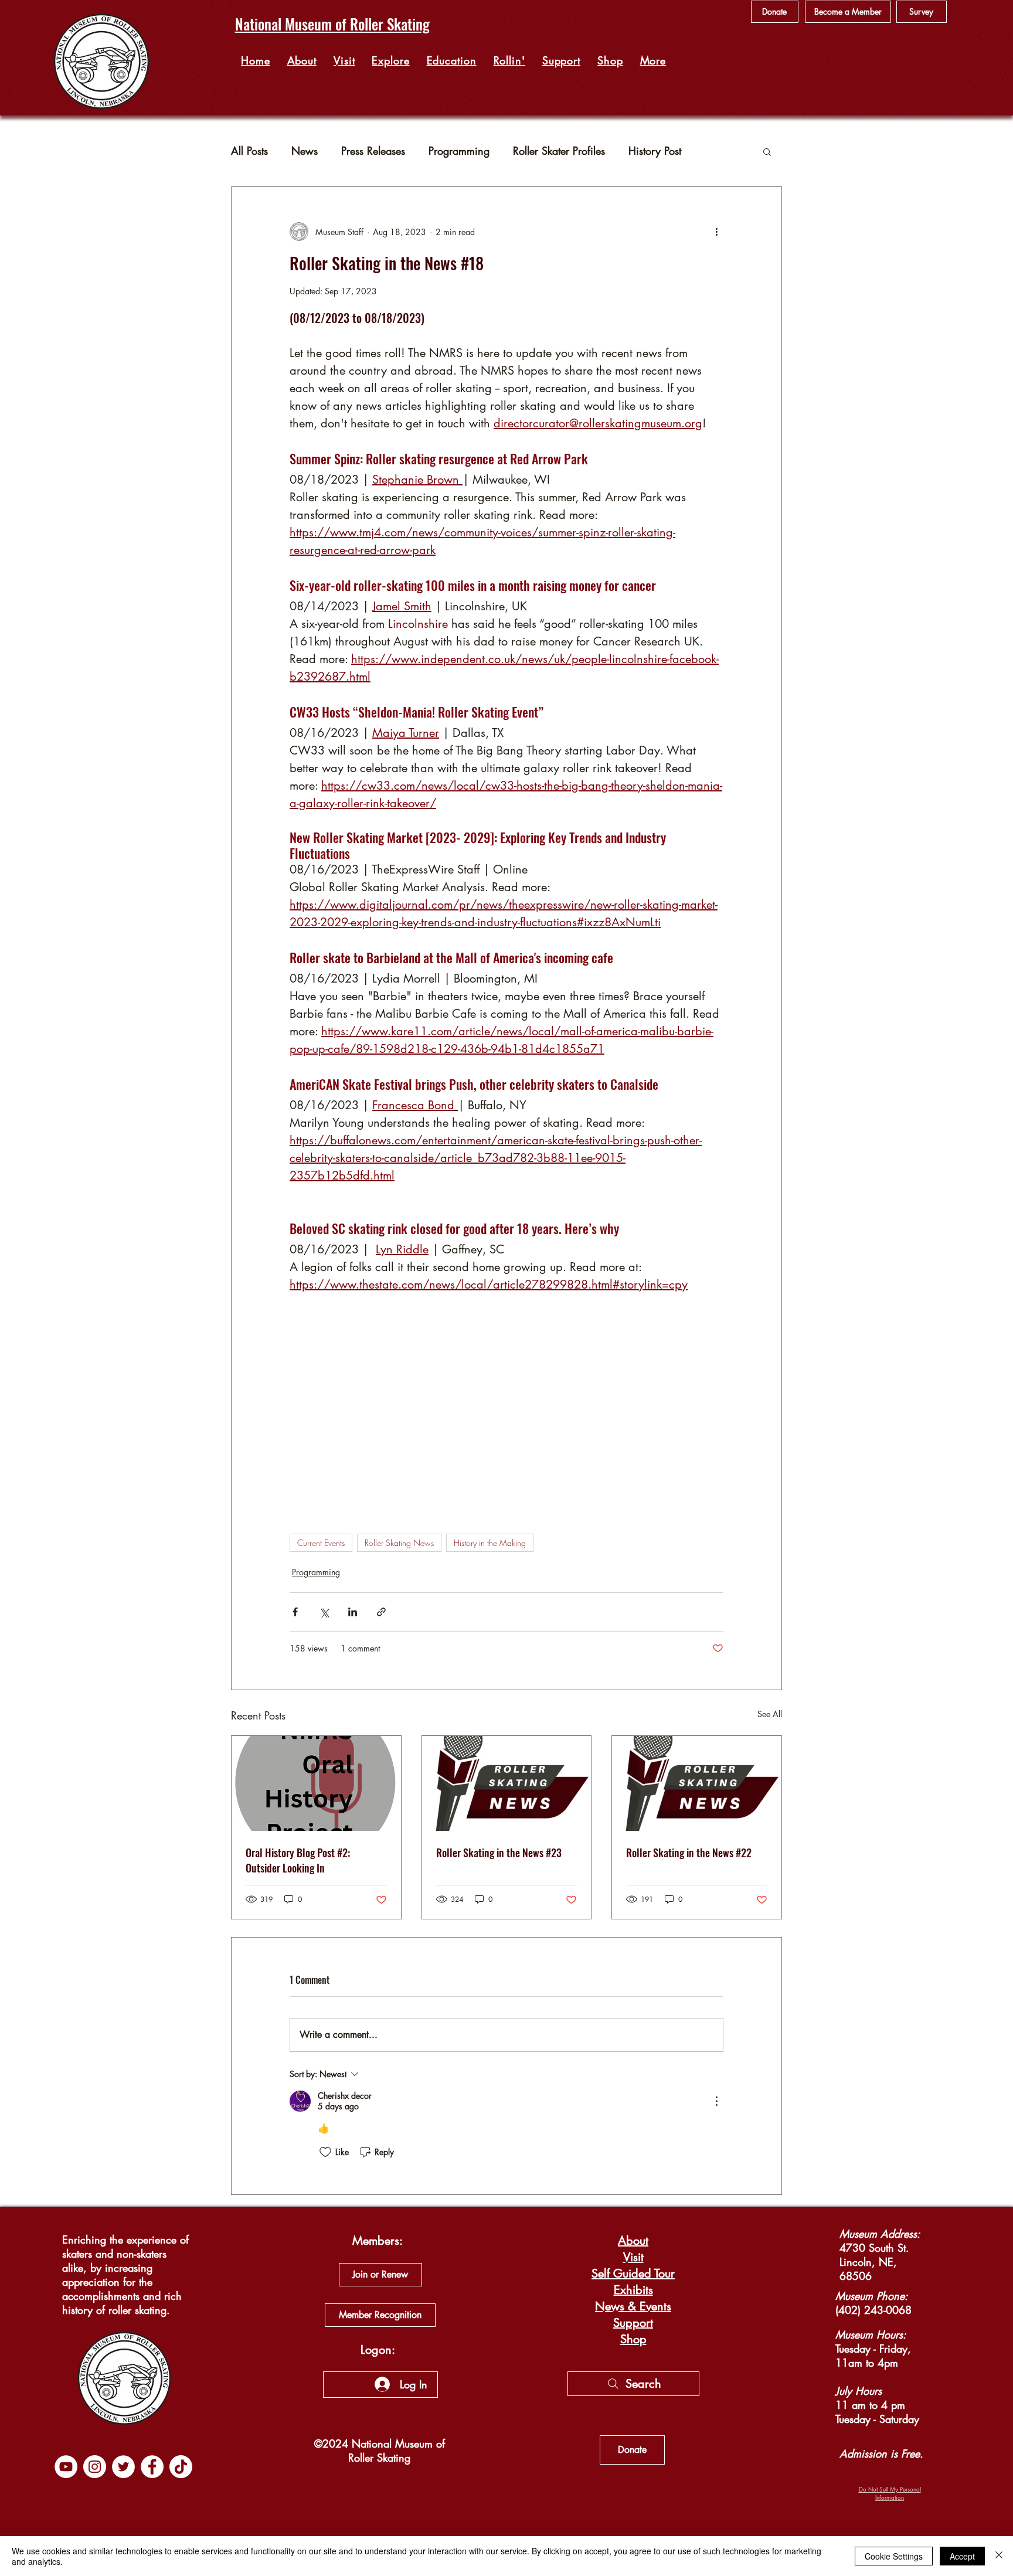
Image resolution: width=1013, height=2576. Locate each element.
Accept (962, 2556)
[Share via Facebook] (295, 1612)
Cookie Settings (894, 2556)
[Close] (999, 2556)
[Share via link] (381, 1612)
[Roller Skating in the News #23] (507, 1783)
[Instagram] (95, 2467)
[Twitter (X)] (123, 2467)
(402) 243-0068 (873, 2310)
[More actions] (716, 232)
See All (770, 1714)
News (305, 151)
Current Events (321, 1543)
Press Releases (373, 151)
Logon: (378, 2350)
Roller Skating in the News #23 (499, 1853)
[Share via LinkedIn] (353, 1612)
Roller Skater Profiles (559, 151)
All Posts (249, 151)
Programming (459, 151)
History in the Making (490, 1543)
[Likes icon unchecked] (325, 2152)
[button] (391, 60)
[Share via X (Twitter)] (324, 1612)
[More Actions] (716, 2101)
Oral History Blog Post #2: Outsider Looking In (298, 1860)
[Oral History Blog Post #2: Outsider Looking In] (316, 1783)
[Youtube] (66, 2467)
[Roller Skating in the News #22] (697, 1783)
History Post (655, 151)
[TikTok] (181, 2467)
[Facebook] (152, 2467)
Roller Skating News (399, 1543)
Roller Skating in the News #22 (689, 1853)
